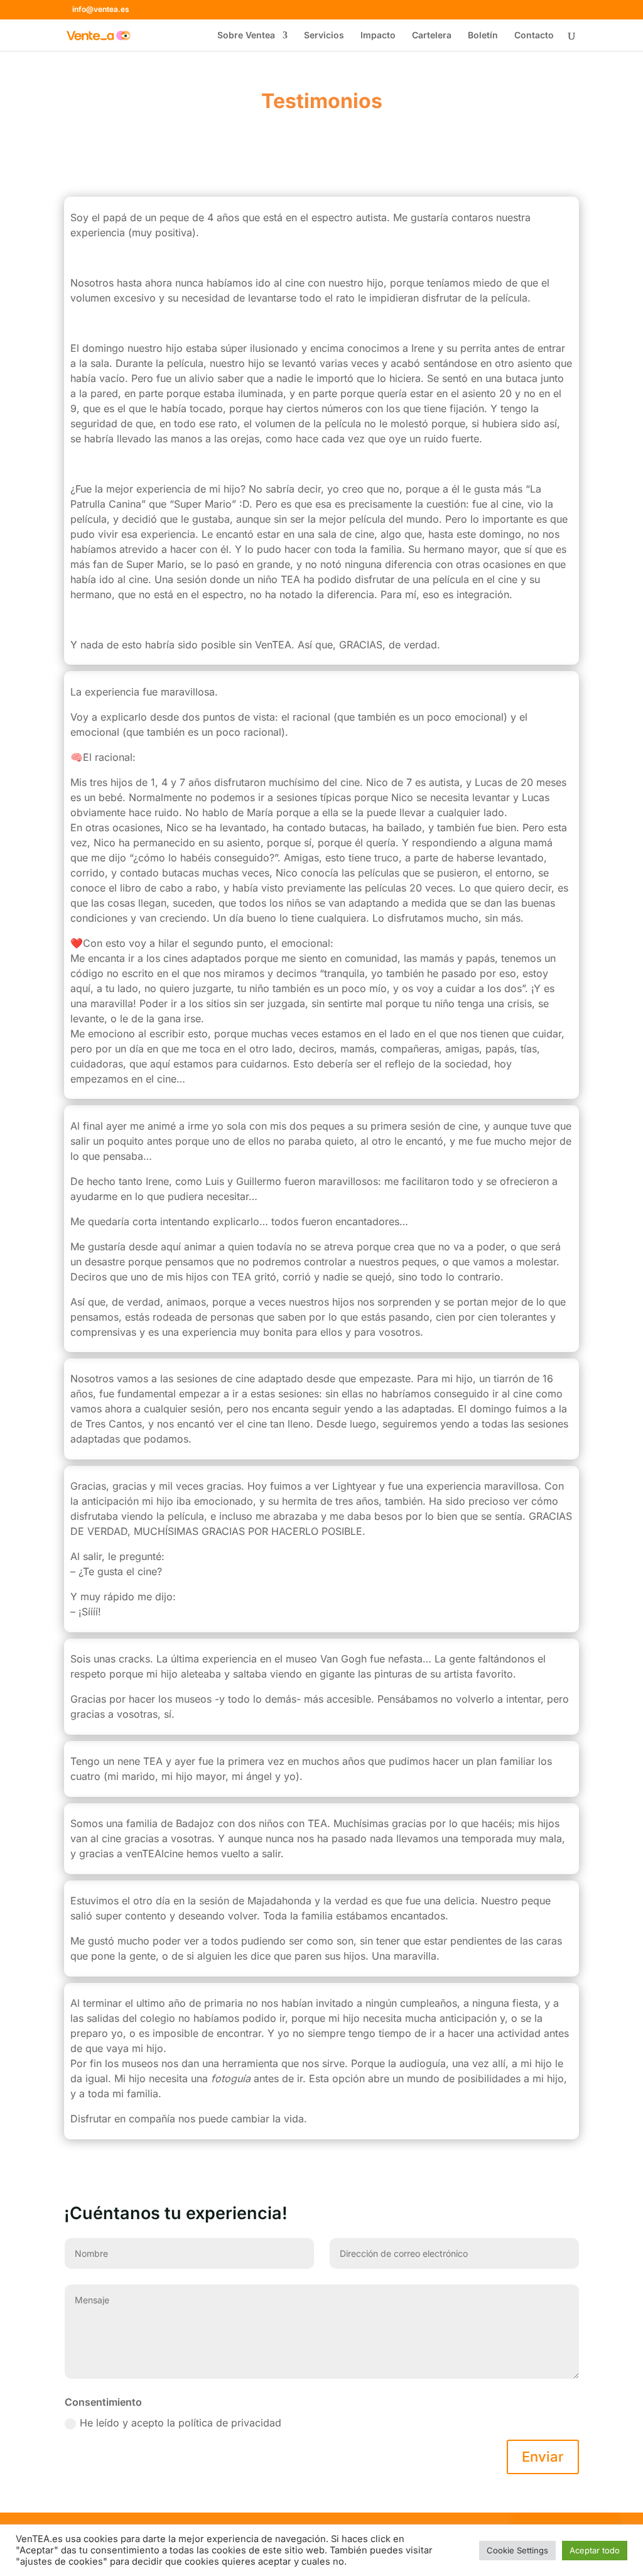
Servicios (324, 35)
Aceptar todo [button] (595, 2550)
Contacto (534, 35)
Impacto (378, 35)
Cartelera (432, 35)
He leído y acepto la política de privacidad (182, 2423)
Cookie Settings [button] (517, 2550)
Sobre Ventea (246, 35)
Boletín (483, 35)
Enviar (543, 2457)
